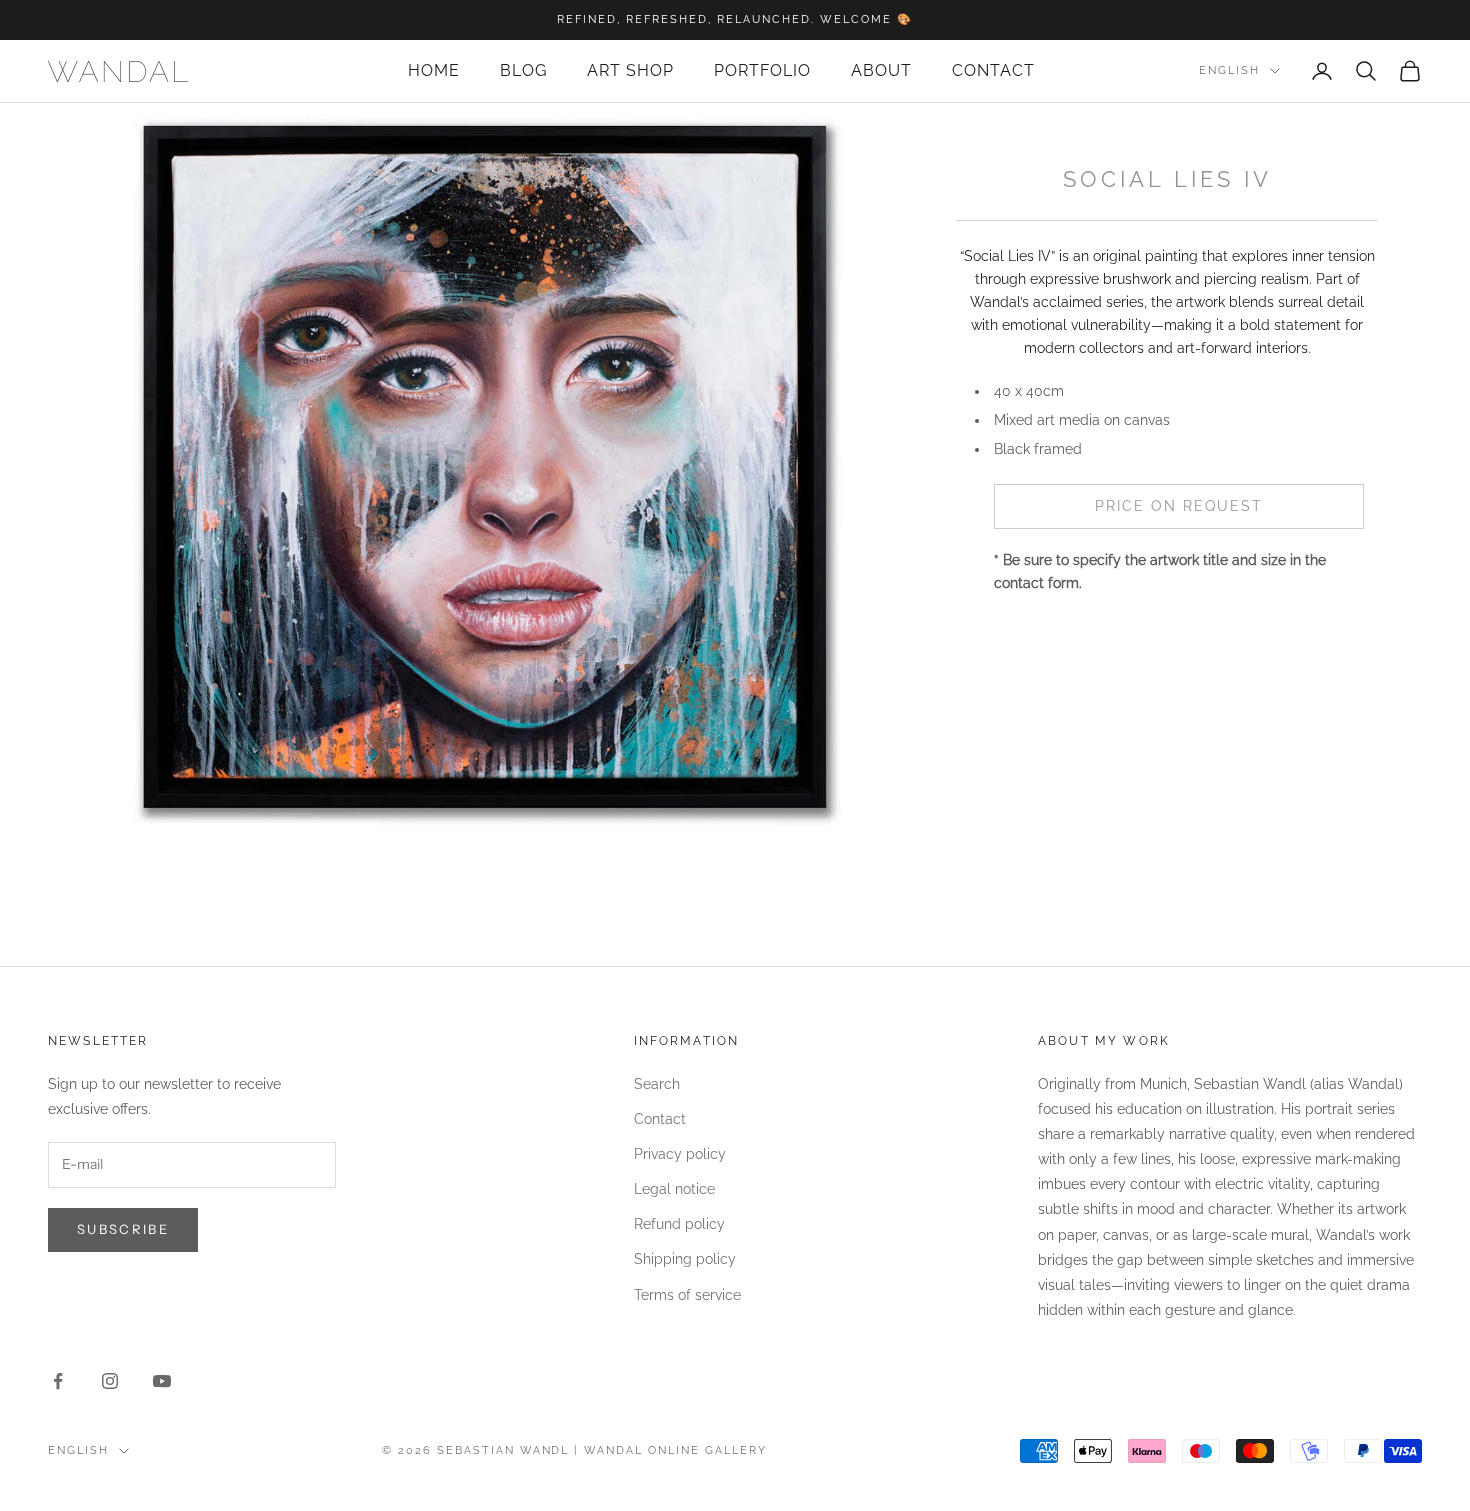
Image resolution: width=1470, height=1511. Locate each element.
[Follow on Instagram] (110, 1381)
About (881, 70)
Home (434, 70)
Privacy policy (680, 1154)
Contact (993, 70)
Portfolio (762, 70)
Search (657, 1084)
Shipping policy (685, 1259)
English (1229, 70)
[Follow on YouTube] (162, 1381)
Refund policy (679, 1224)
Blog (523, 70)
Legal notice (674, 1189)
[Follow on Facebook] (58, 1381)
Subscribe (123, 1229)
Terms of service (687, 1295)
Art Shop (630, 70)
